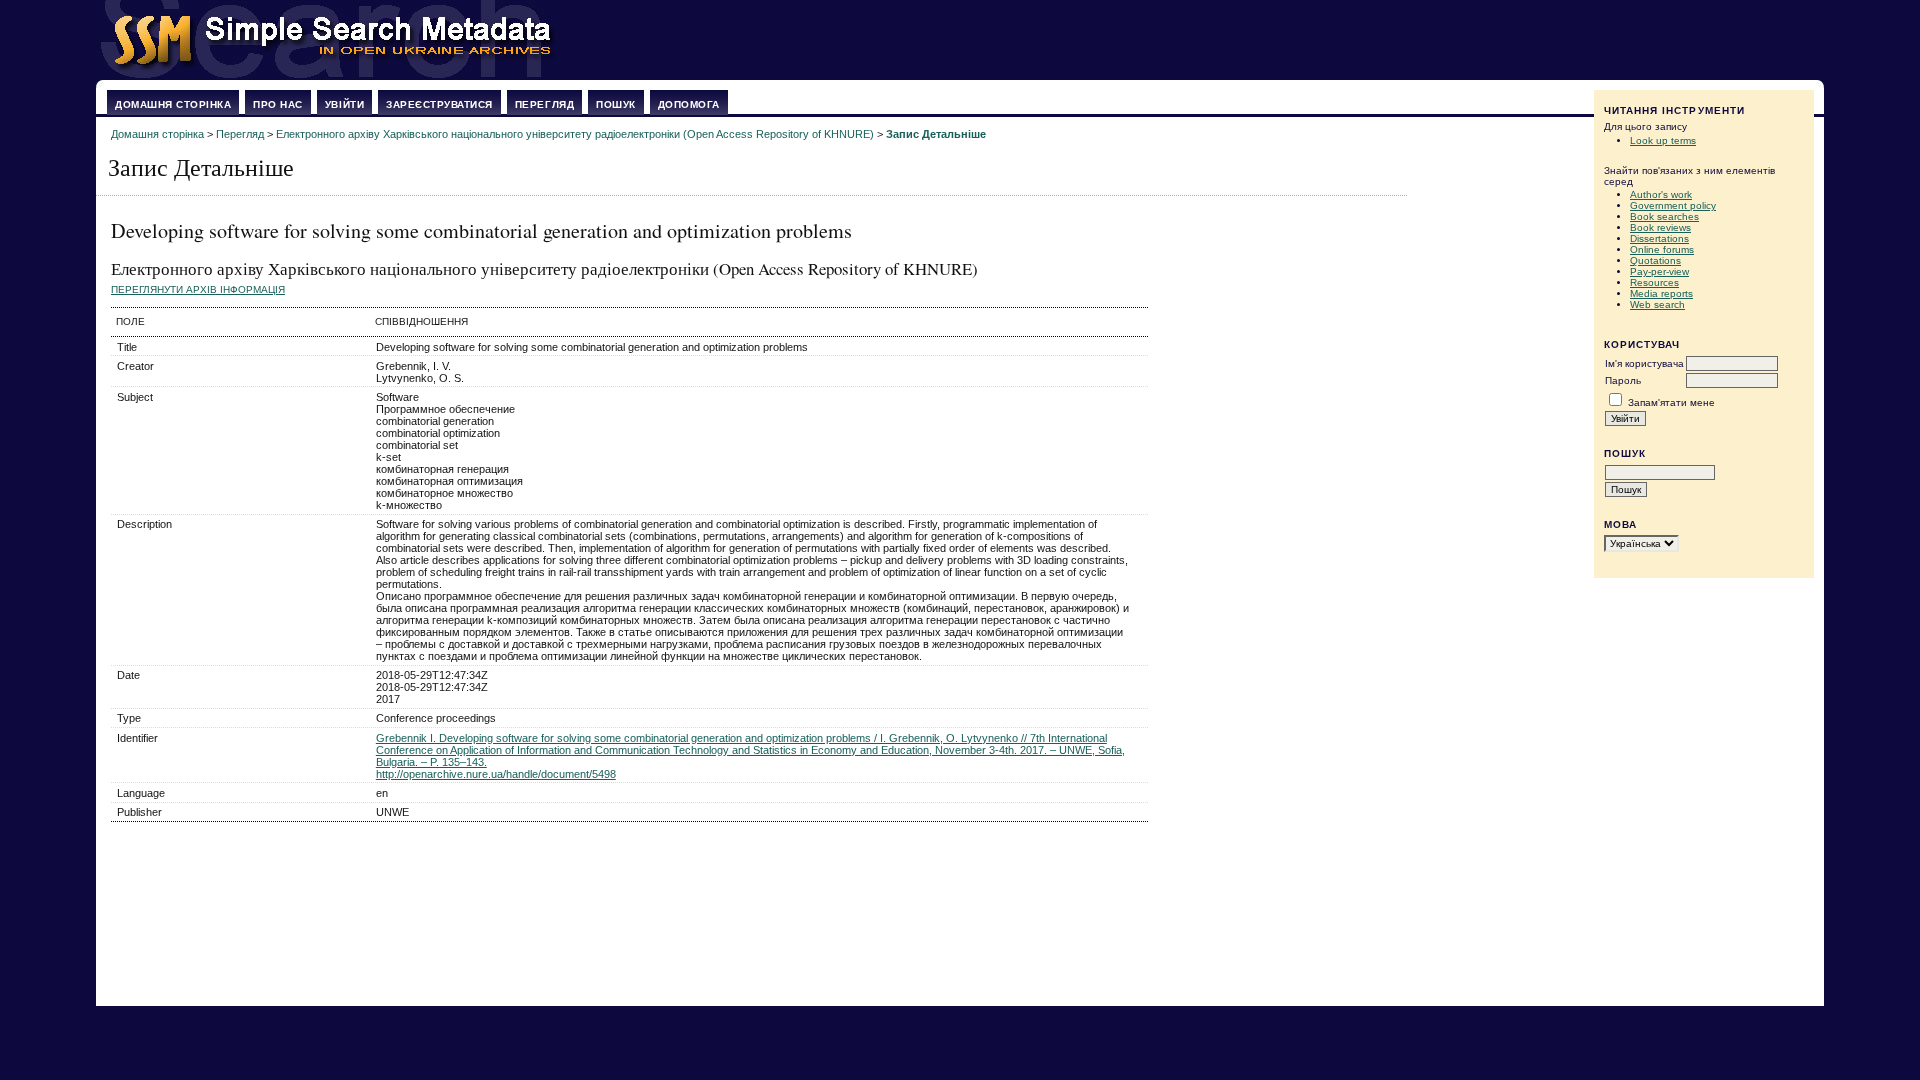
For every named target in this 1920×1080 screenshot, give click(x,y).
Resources (1654, 282)
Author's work (1661, 194)
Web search (1657, 304)
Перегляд (544, 104)
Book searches (1664, 216)
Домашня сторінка (173, 104)
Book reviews (1660, 227)
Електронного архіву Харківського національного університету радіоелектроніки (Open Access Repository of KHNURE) (575, 134)
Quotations (1655, 260)
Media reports (1661, 293)
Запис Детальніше (936, 134)
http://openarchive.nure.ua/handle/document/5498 (496, 774)
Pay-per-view (1659, 271)
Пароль (1623, 380)
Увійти (344, 104)
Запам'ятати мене (1671, 402)
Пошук (616, 104)
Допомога (689, 104)
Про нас (278, 104)
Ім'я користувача (1644, 363)
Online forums (1662, 249)
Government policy (1673, 205)
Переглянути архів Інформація (198, 289)
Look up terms (1663, 140)
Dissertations (1659, 238)
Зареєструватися (439, 104)
